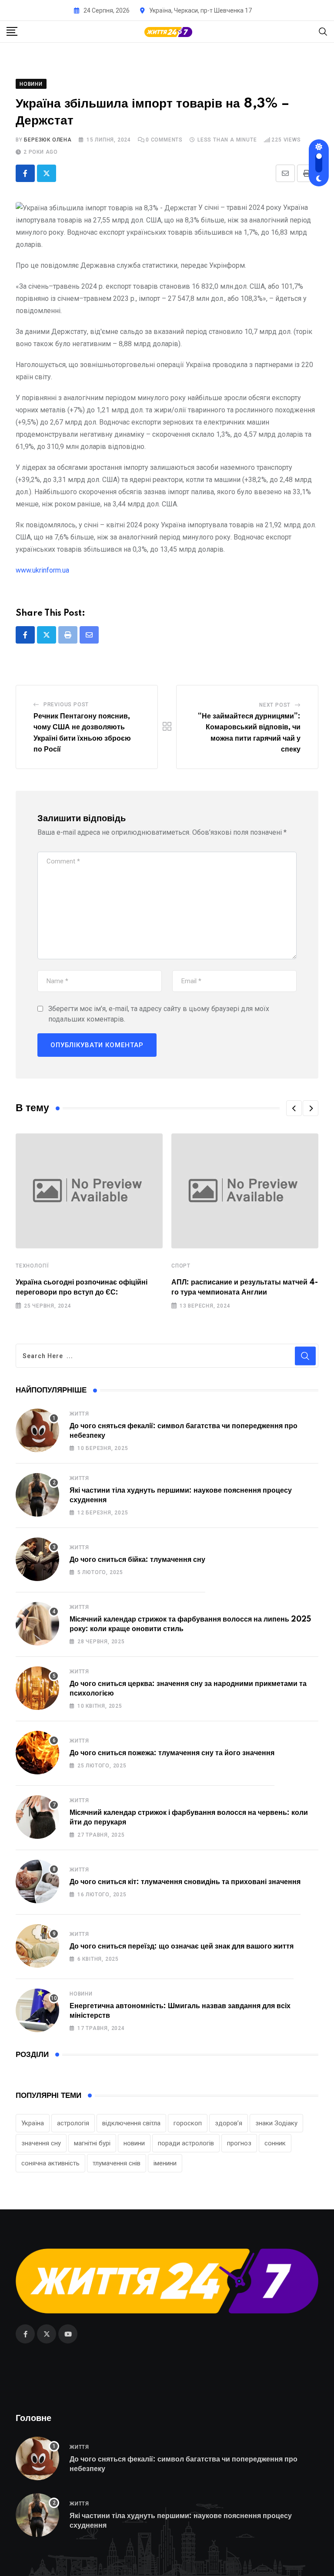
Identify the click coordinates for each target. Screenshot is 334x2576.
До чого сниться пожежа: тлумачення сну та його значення (172, 1753)
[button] (294, 1108)
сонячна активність (50, 2163)
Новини (81, 1994)
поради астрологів (186, 2143)
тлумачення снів (117, 2163)
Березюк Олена (48, 140)
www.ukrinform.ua (42, 570)
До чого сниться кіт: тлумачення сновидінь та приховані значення (185, 1882)
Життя (79, 1414)
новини (134, 2143)
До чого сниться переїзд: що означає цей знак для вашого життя (182, 1946)
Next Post (275, 705)
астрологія (73, 2123)
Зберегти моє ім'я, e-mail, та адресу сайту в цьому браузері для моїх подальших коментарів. (159, 1014)
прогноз (239, 2143)
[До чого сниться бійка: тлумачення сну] (37, 1559)
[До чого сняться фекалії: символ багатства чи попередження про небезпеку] (37, 1430)
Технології (32, 1266)
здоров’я (229, 2123)
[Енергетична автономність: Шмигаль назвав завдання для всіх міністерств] (37, 2010)
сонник (275, 2143)
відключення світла (131, 2123)
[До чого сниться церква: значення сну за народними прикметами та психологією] (37, 1688)
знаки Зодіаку (276, 2123)
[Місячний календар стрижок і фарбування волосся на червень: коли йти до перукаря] (37, 1817)
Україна (33, 2123)
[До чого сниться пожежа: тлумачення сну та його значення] (37, 1753)
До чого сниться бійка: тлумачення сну (137, 1560)
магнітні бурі (92, 2143)
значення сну (41, 2143)
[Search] (323, 31)
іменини (165, 2163)
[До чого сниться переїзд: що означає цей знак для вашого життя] (37, 1946)
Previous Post (66, 705)
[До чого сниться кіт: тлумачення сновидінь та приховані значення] (37, 1881)
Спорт (181, 1266)
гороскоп (188, 2123)
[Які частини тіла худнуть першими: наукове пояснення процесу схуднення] (37, 1495)
